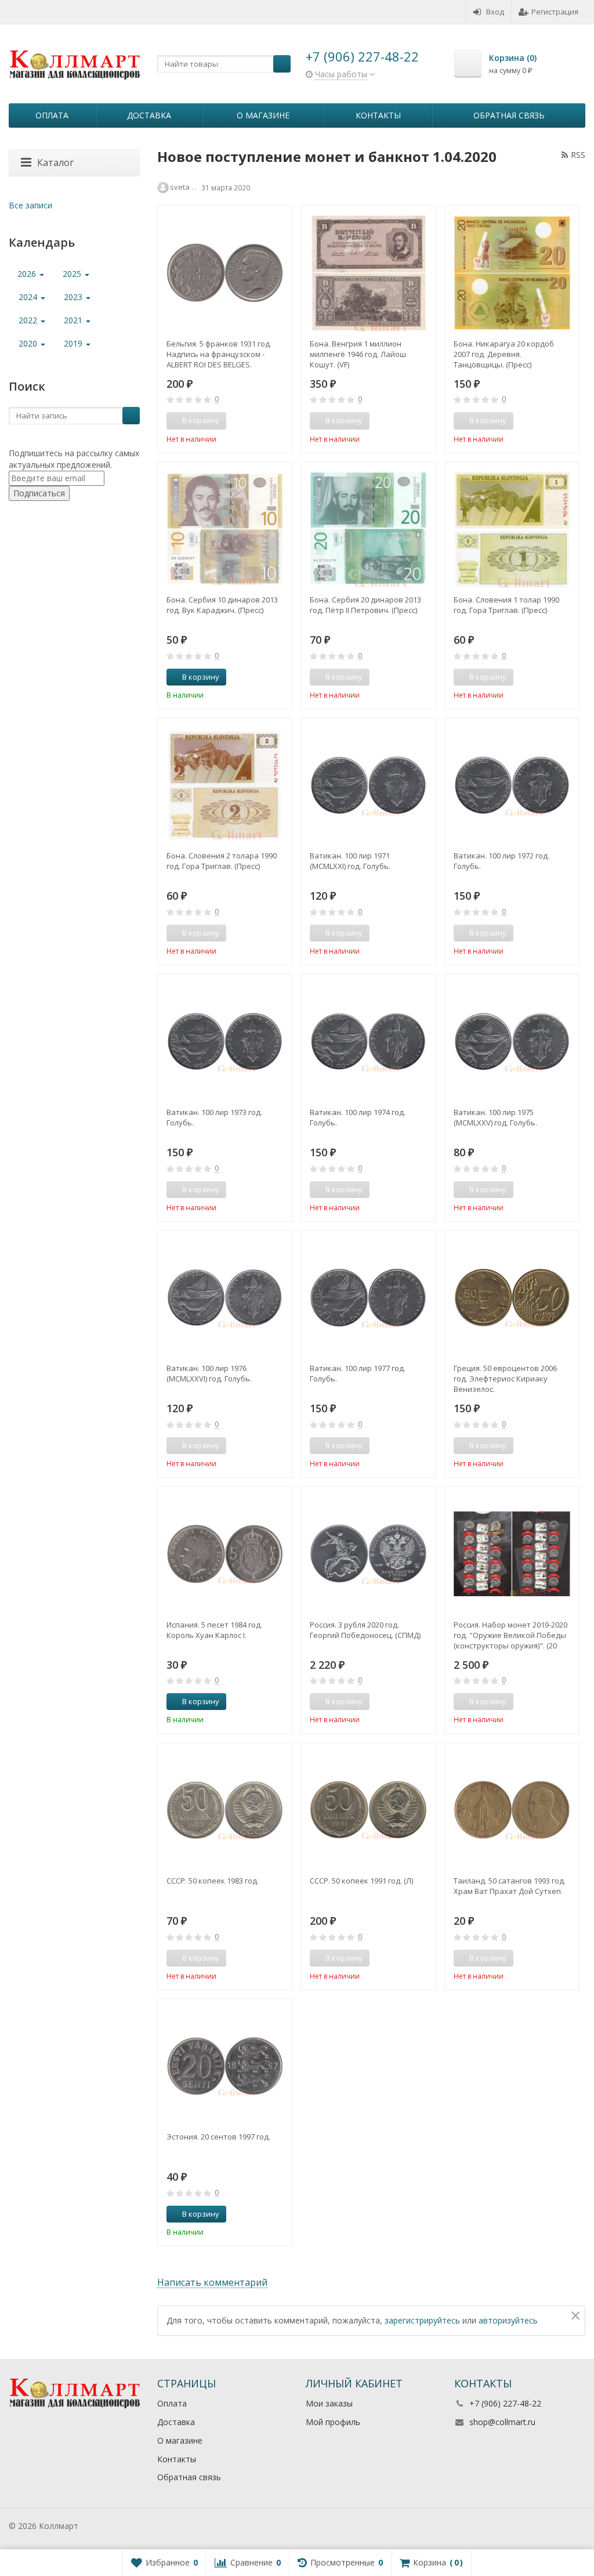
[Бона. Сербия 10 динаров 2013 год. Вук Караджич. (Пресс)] (225, 529)
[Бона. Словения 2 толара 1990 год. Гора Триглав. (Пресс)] (225, 785)
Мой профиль (333, 2422)
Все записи (30, 205)
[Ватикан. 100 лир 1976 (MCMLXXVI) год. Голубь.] (225, 1298)
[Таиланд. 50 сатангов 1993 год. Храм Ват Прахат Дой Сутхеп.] (512, 1810)
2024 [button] (29, 297)
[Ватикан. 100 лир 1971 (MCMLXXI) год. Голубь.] (368, 785)
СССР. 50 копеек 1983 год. (213, 1881)
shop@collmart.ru (502, 2422)
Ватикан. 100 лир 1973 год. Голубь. (214, 1117)
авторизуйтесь (508, 2320)
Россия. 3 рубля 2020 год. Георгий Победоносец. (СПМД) (365, 1630)
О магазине (263, 115)
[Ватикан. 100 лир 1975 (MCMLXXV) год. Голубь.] (512, 1041)
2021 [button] (74, 320)
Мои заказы (329, 2403)
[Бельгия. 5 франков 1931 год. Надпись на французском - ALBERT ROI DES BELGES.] (225, 273)
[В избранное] (279, 421)
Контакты (378, 115)
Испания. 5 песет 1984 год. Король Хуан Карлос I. (214, 1630)
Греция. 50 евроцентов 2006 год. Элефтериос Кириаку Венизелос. (505, 1379)
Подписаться (39, 493)
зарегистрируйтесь (422, 2320)
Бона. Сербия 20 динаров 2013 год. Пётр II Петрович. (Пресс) (365, 605)
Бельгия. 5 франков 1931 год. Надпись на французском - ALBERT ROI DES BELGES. (219, 354)
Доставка (149, 115)
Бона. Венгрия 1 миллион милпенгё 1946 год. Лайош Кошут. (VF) (358, 354)
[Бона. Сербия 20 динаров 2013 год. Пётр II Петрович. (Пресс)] (368, 529)
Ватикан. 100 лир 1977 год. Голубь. (358, 1373)
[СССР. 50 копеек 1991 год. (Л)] (368, 1810)
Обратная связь (509, 115)
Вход (495, 12)
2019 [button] (74, 343)
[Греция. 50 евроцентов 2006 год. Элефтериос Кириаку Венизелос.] (512, 1298)
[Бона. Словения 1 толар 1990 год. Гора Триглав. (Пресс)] (512, 529)
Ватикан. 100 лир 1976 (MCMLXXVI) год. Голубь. (209, 1373)
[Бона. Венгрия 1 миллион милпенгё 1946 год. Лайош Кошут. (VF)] (368, 273)
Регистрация (555, 12)
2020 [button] (29, 343)
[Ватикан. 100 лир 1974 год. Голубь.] (368, 1041)
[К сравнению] (262, 421)
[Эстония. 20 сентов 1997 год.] (225, 2066)
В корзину (201, 677)
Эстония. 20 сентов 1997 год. (218, 2137)
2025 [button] (73, 274)
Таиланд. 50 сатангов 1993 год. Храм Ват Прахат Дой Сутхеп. (510, 1886)
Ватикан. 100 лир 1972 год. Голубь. (501, 861)
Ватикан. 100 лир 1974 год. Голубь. (358, 1117)
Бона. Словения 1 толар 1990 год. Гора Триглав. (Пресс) (506, 605)
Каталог (55, 163)
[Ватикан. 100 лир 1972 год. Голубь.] (512, 785)
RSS (578, 155)
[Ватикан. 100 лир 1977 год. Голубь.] (368, 1298)
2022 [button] (29, 320)
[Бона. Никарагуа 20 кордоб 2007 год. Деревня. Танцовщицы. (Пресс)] (512, 273)
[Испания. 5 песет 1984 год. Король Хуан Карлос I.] (225, 1554)
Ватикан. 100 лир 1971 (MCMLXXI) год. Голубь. (350, 861)
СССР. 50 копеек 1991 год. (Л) (361, 1881)
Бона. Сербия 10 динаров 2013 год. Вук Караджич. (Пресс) (222, 605)
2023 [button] (74, 297)
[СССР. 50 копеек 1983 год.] (225, 1810)
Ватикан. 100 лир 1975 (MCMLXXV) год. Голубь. (495, 1117)
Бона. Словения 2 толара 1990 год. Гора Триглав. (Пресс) (222, 861)
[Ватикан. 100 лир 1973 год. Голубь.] (225, 1041)
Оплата (52, 115)
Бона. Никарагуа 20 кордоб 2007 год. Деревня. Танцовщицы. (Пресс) (504, 354)
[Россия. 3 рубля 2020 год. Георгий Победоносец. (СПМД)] (368, 1554)
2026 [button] (28, 274)
